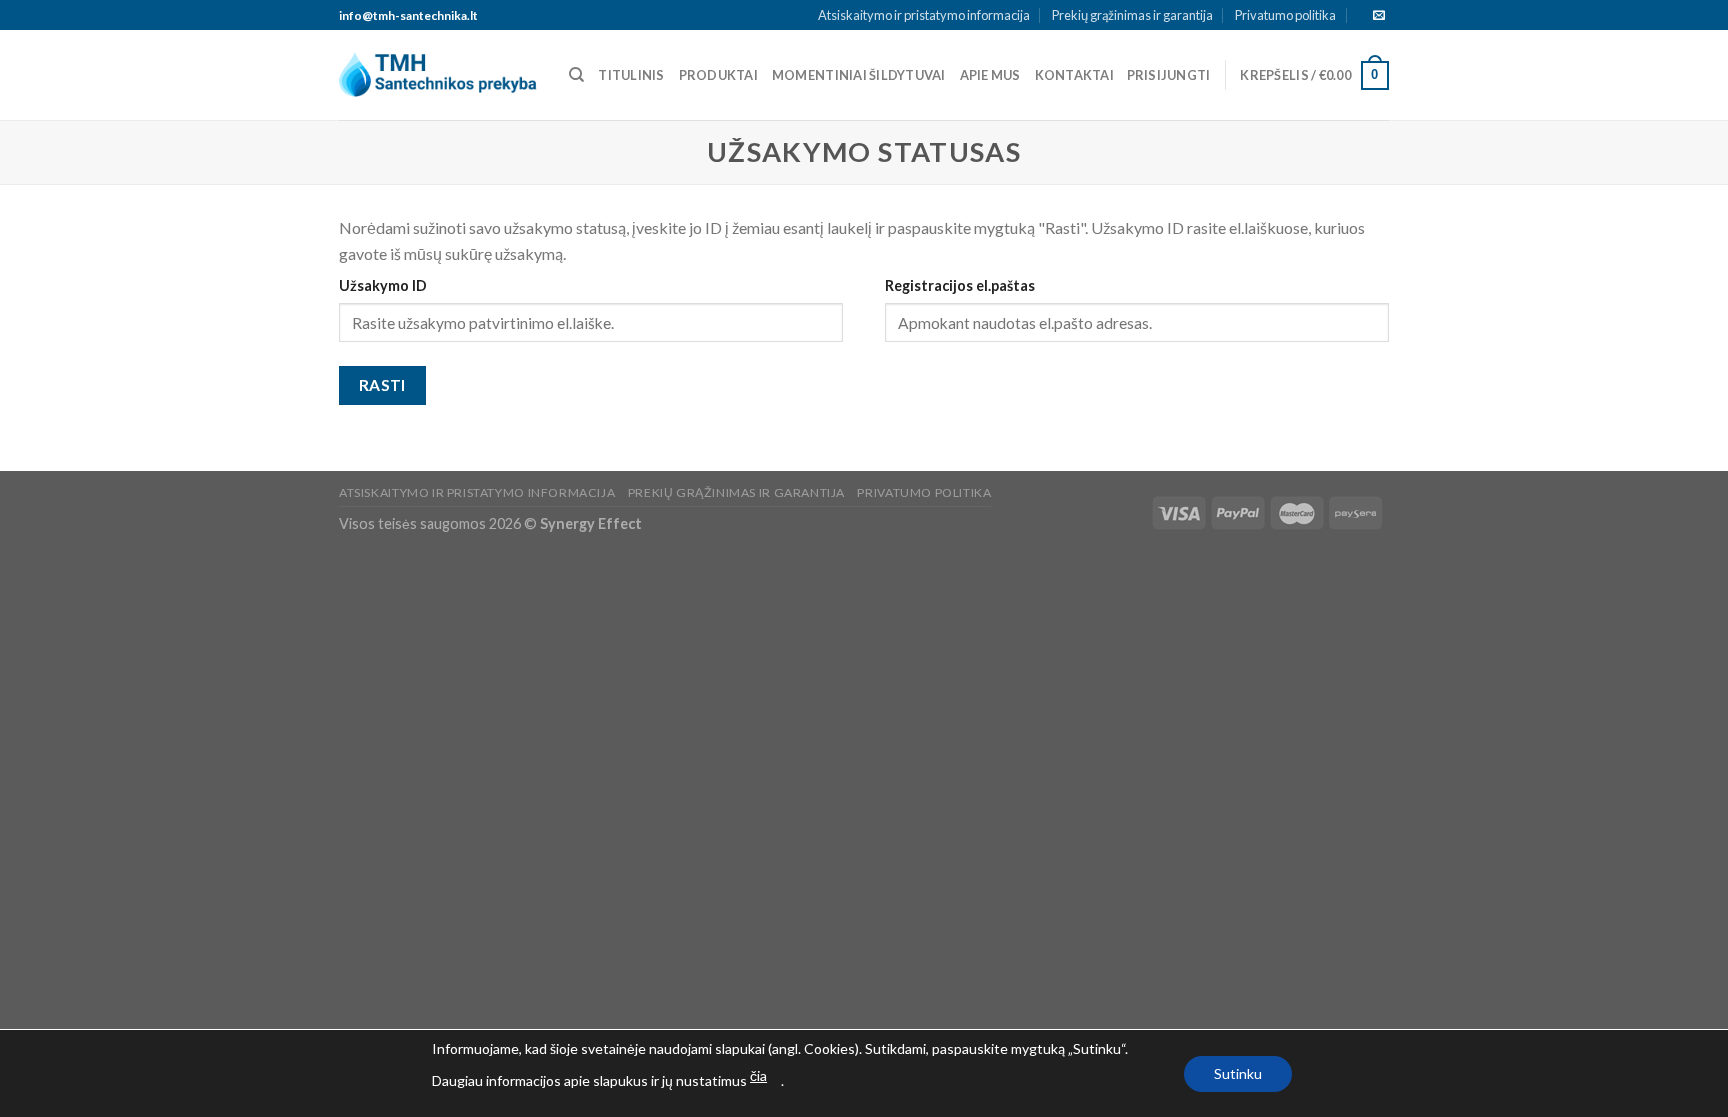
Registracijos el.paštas (960, 285)
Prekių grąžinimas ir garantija (1132, 15)
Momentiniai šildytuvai (859, 75)
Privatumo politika (1285, 15)
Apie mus (990, 75)
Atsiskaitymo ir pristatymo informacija (924, 15)
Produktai (718, 75)
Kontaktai (1074, 75)
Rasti (382, 385)
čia (758, 1075)
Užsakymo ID (383, 285)
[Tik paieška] (576, 75)
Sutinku (1238, 1073)
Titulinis (631, 75)
